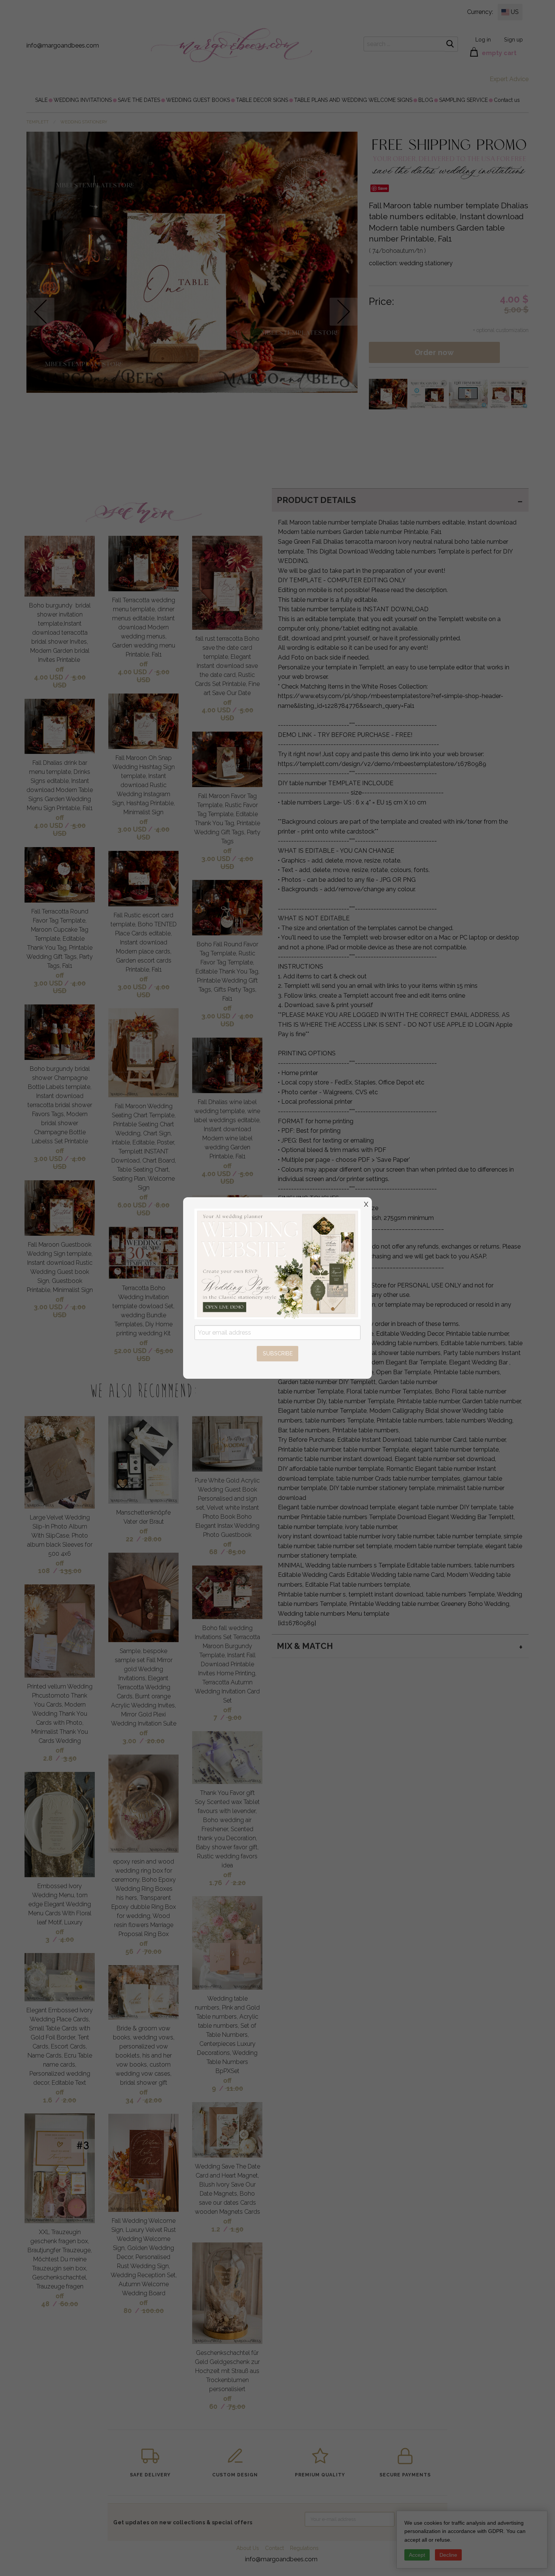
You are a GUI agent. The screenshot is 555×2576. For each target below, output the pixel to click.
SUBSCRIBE (278, 1353)
